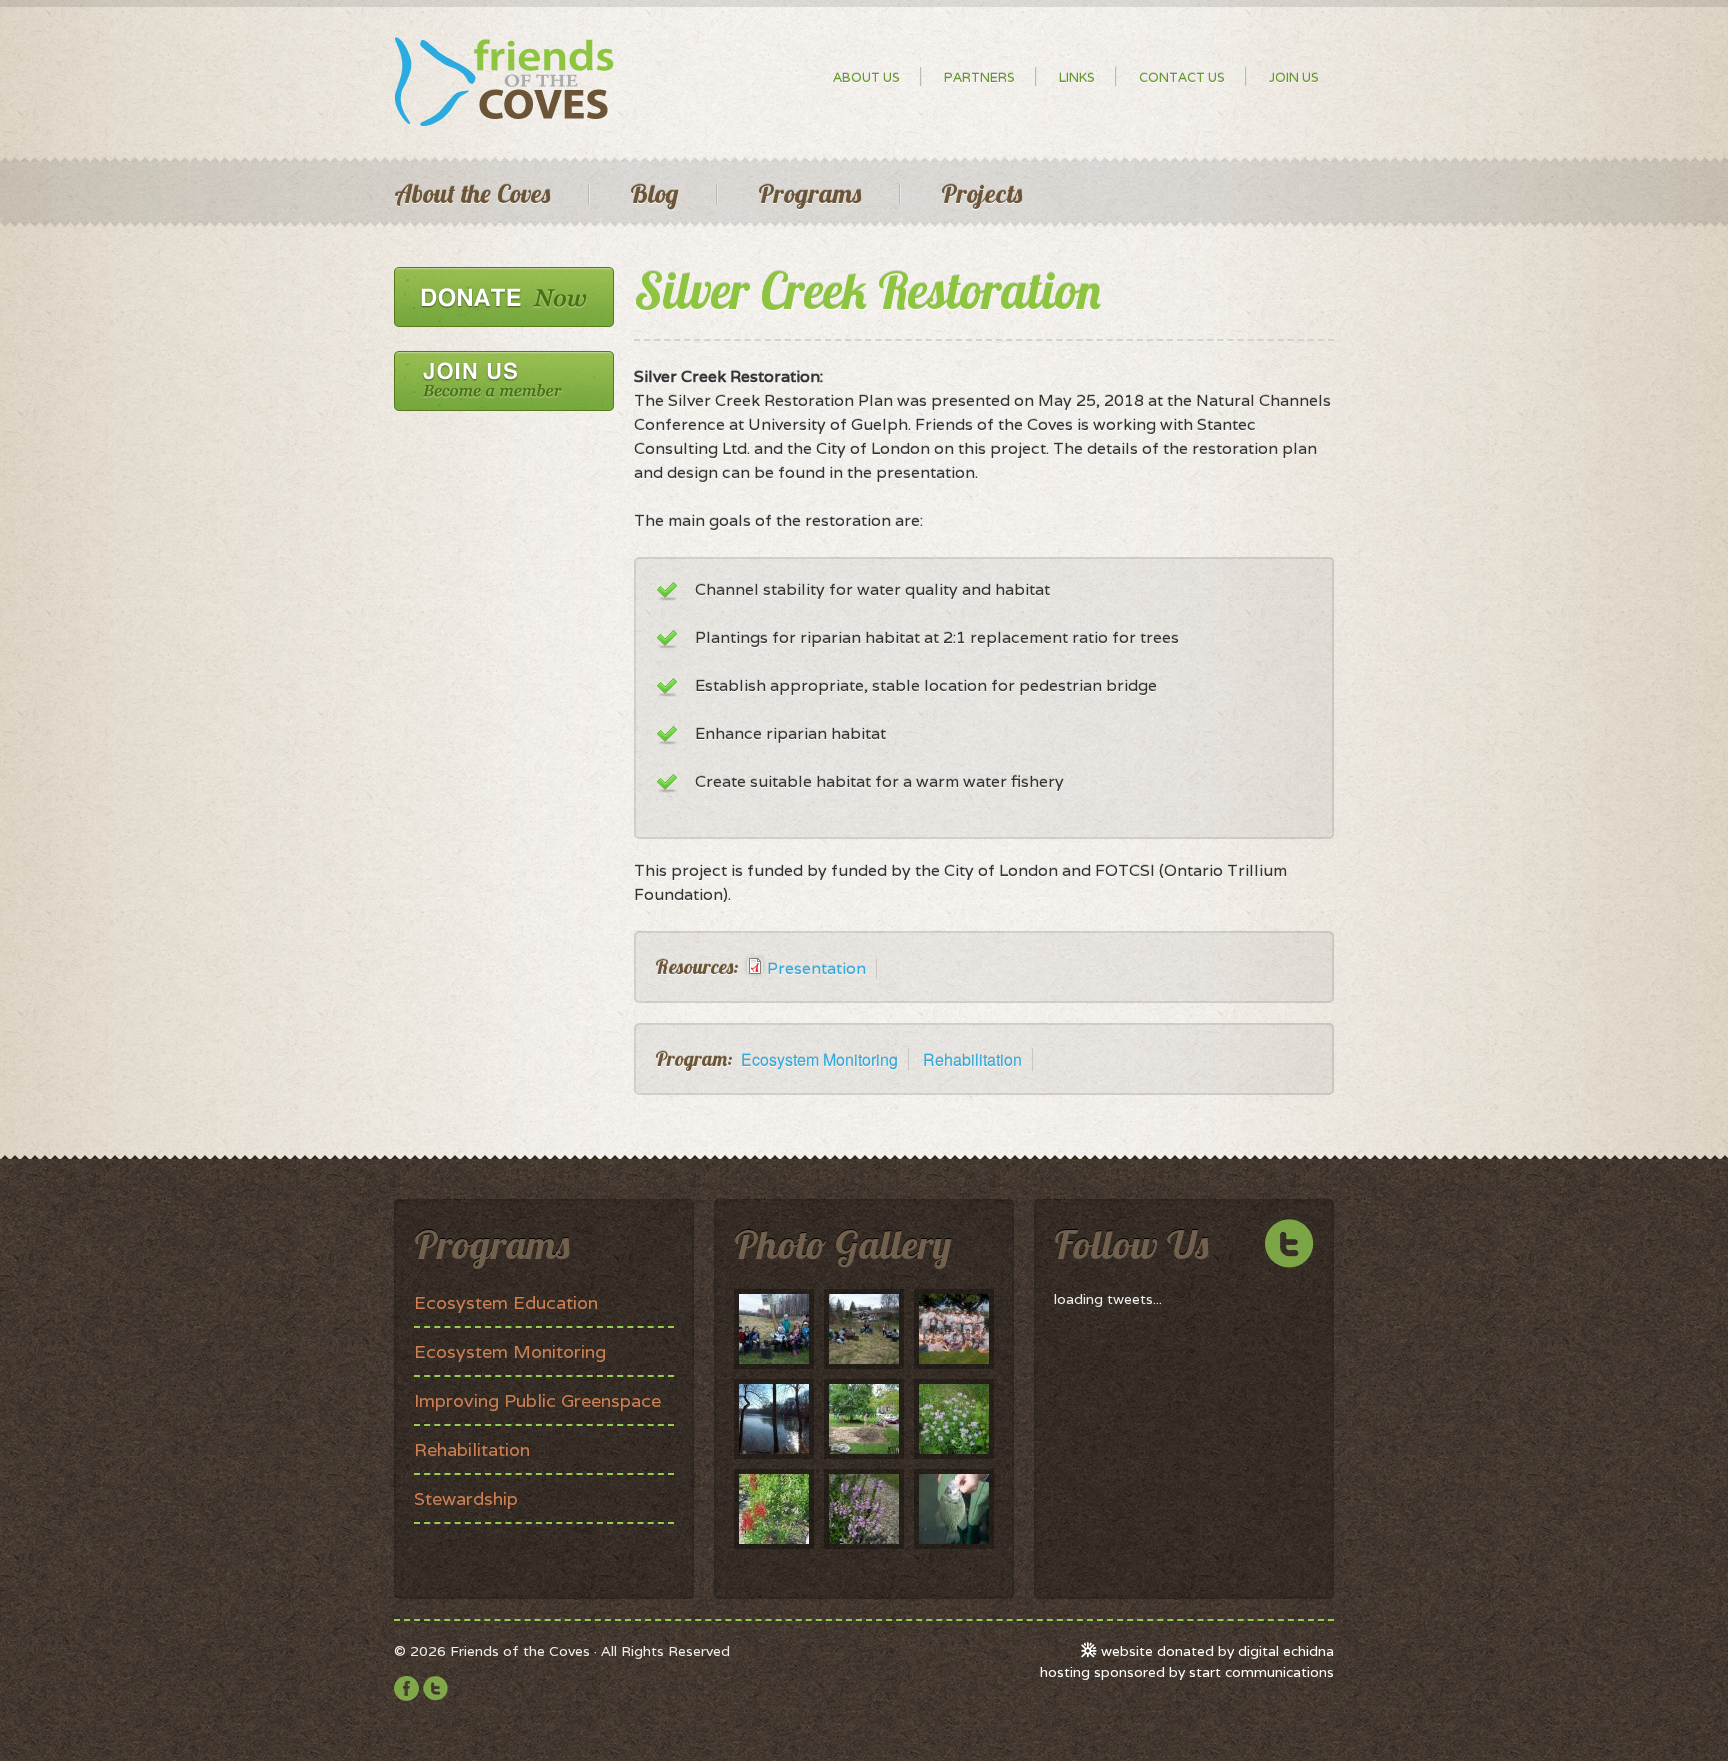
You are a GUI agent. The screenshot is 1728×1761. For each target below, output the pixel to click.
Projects (981, 193)
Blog (654, 193)
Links (1077, 77)
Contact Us (1182, 77)
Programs (809, 193)
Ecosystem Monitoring (819, 1059)
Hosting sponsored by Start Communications (1187, 1672)
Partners (979, 77)
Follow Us (1131, 1244)
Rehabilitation (972, 1059)
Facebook (406, 1688)
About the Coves (472, 193)
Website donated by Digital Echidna (1217, 1651)
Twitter (435, 1688)
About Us (866, 77)
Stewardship (466, 1498)
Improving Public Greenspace (537, 1400)
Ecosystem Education (506, 1302)
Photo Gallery (842, 1244)
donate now (504, 297)
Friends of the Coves (504, 82)
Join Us (1294, 77)
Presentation (816, 968)
